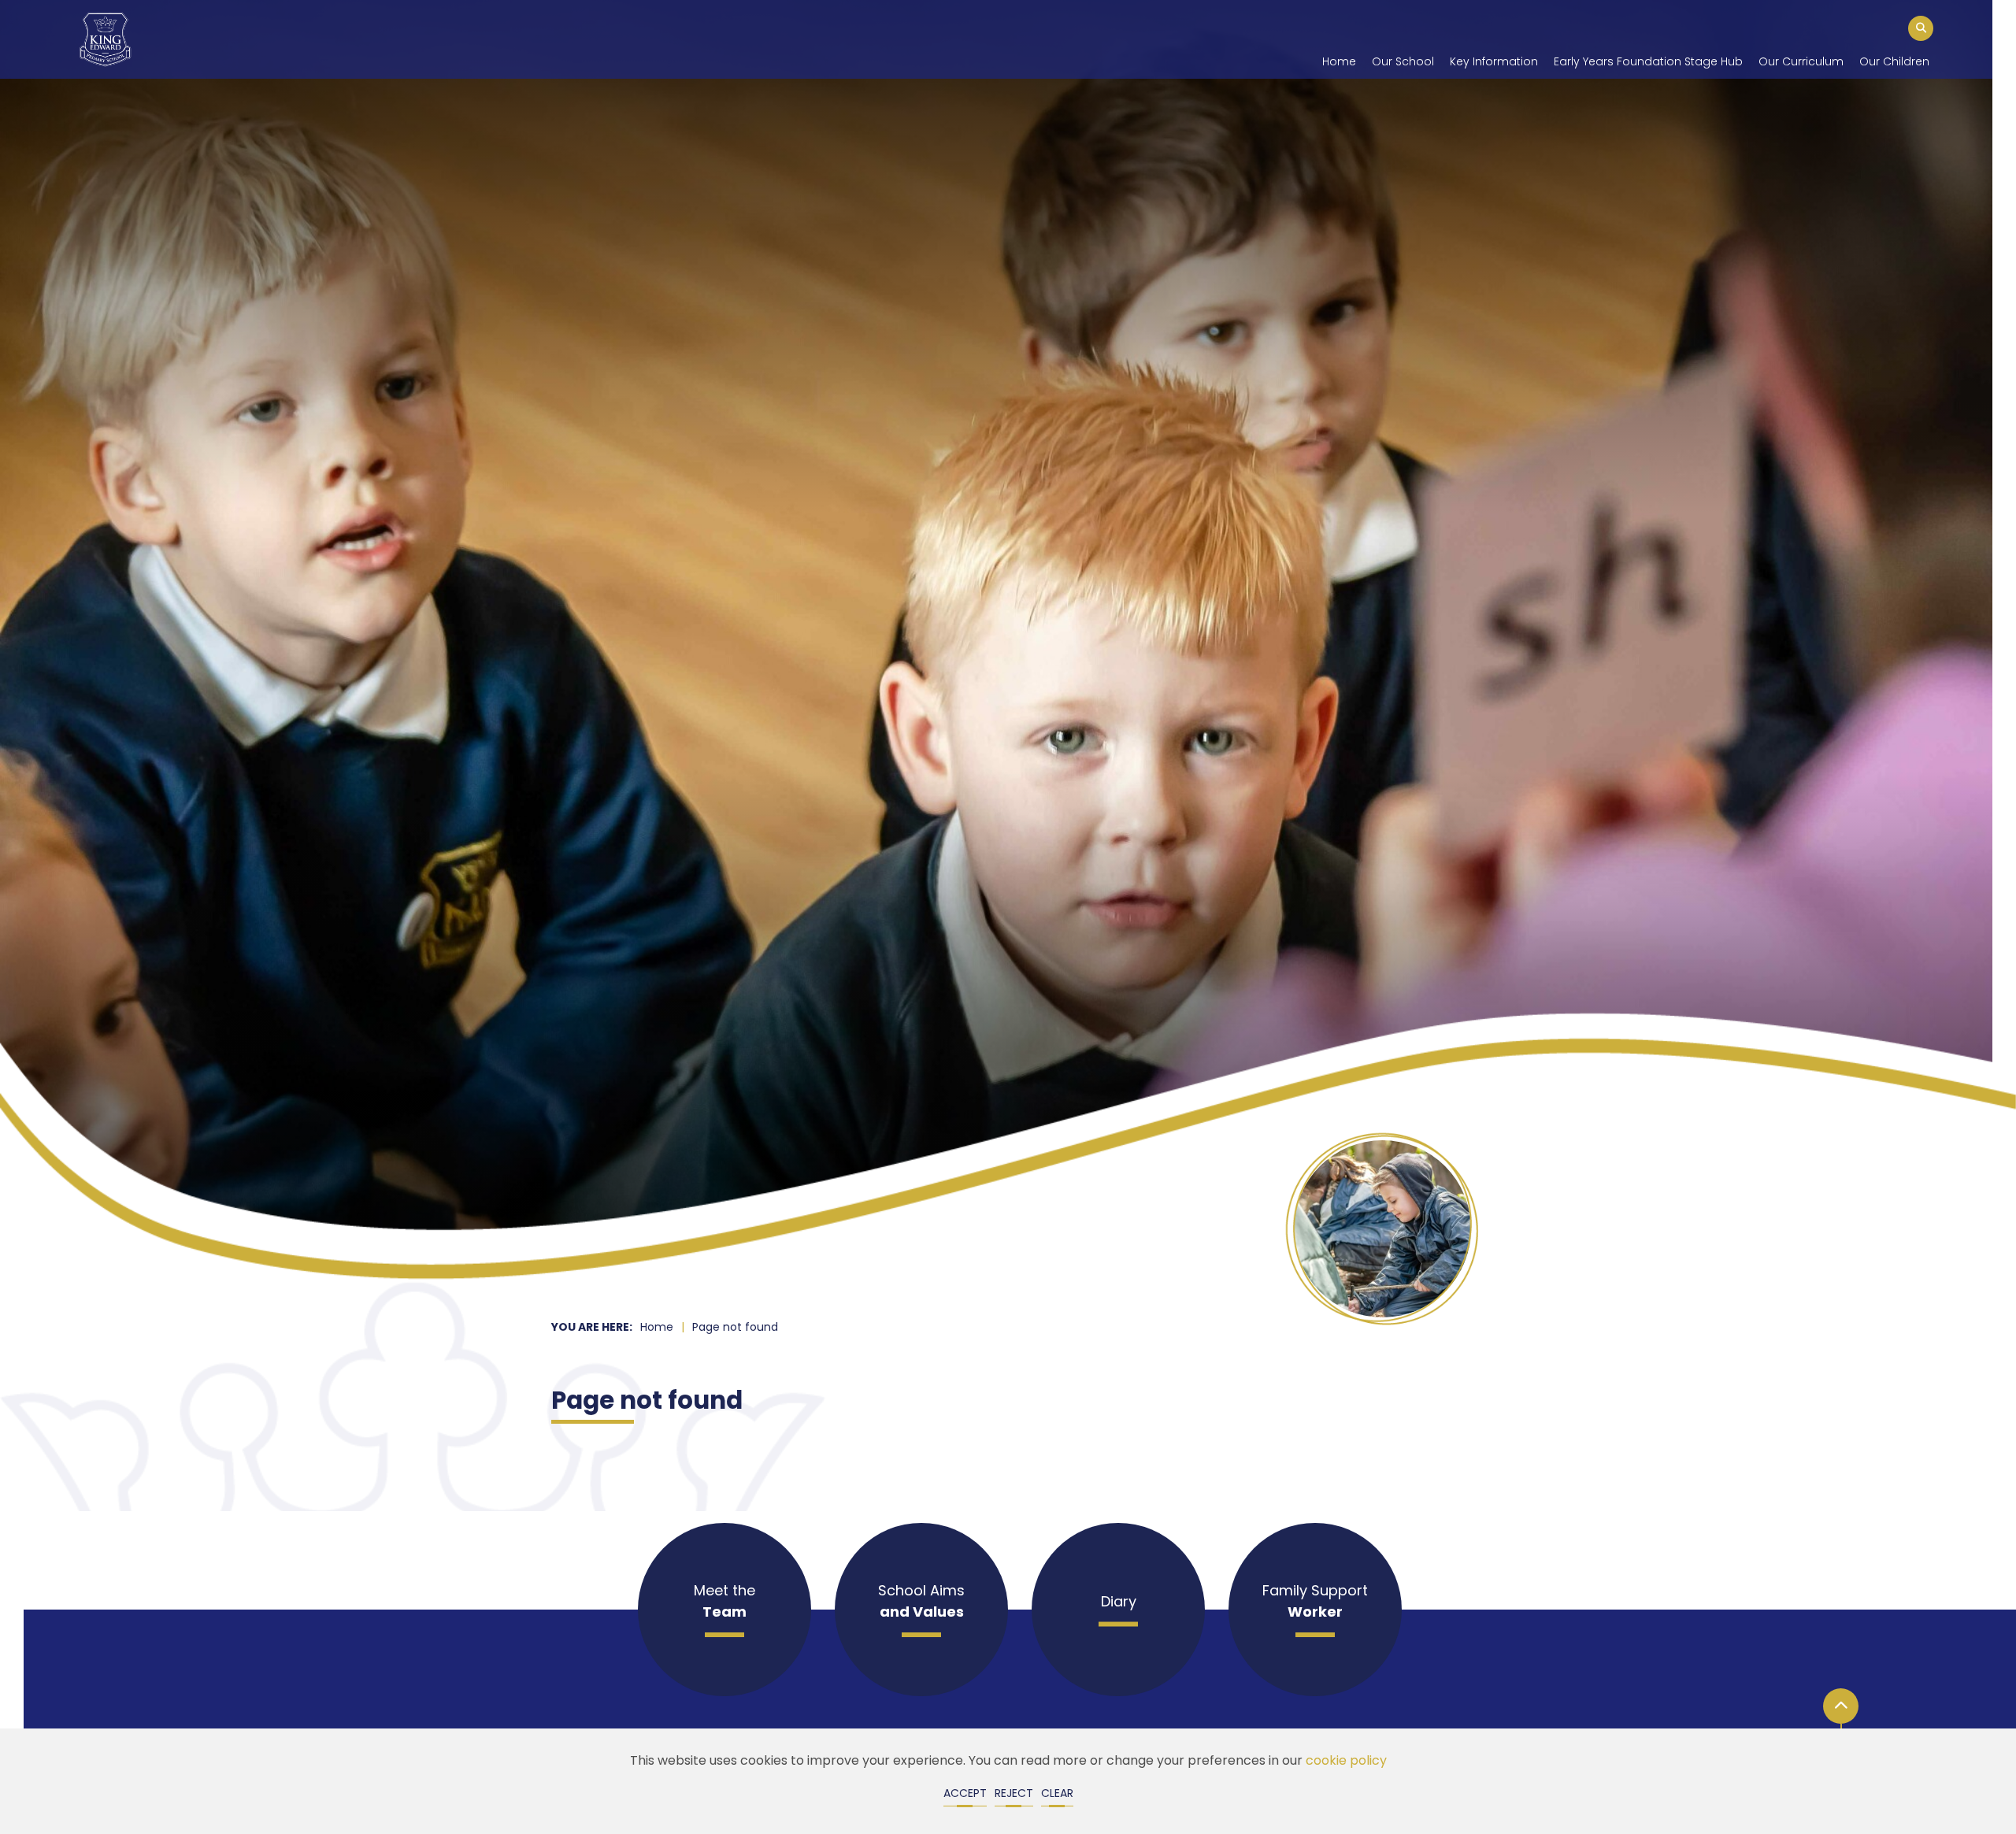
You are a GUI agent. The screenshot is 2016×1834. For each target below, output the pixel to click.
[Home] (105, 39)
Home (657, 1328)
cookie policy (1346, 1762)
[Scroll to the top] (1841, 1706)
